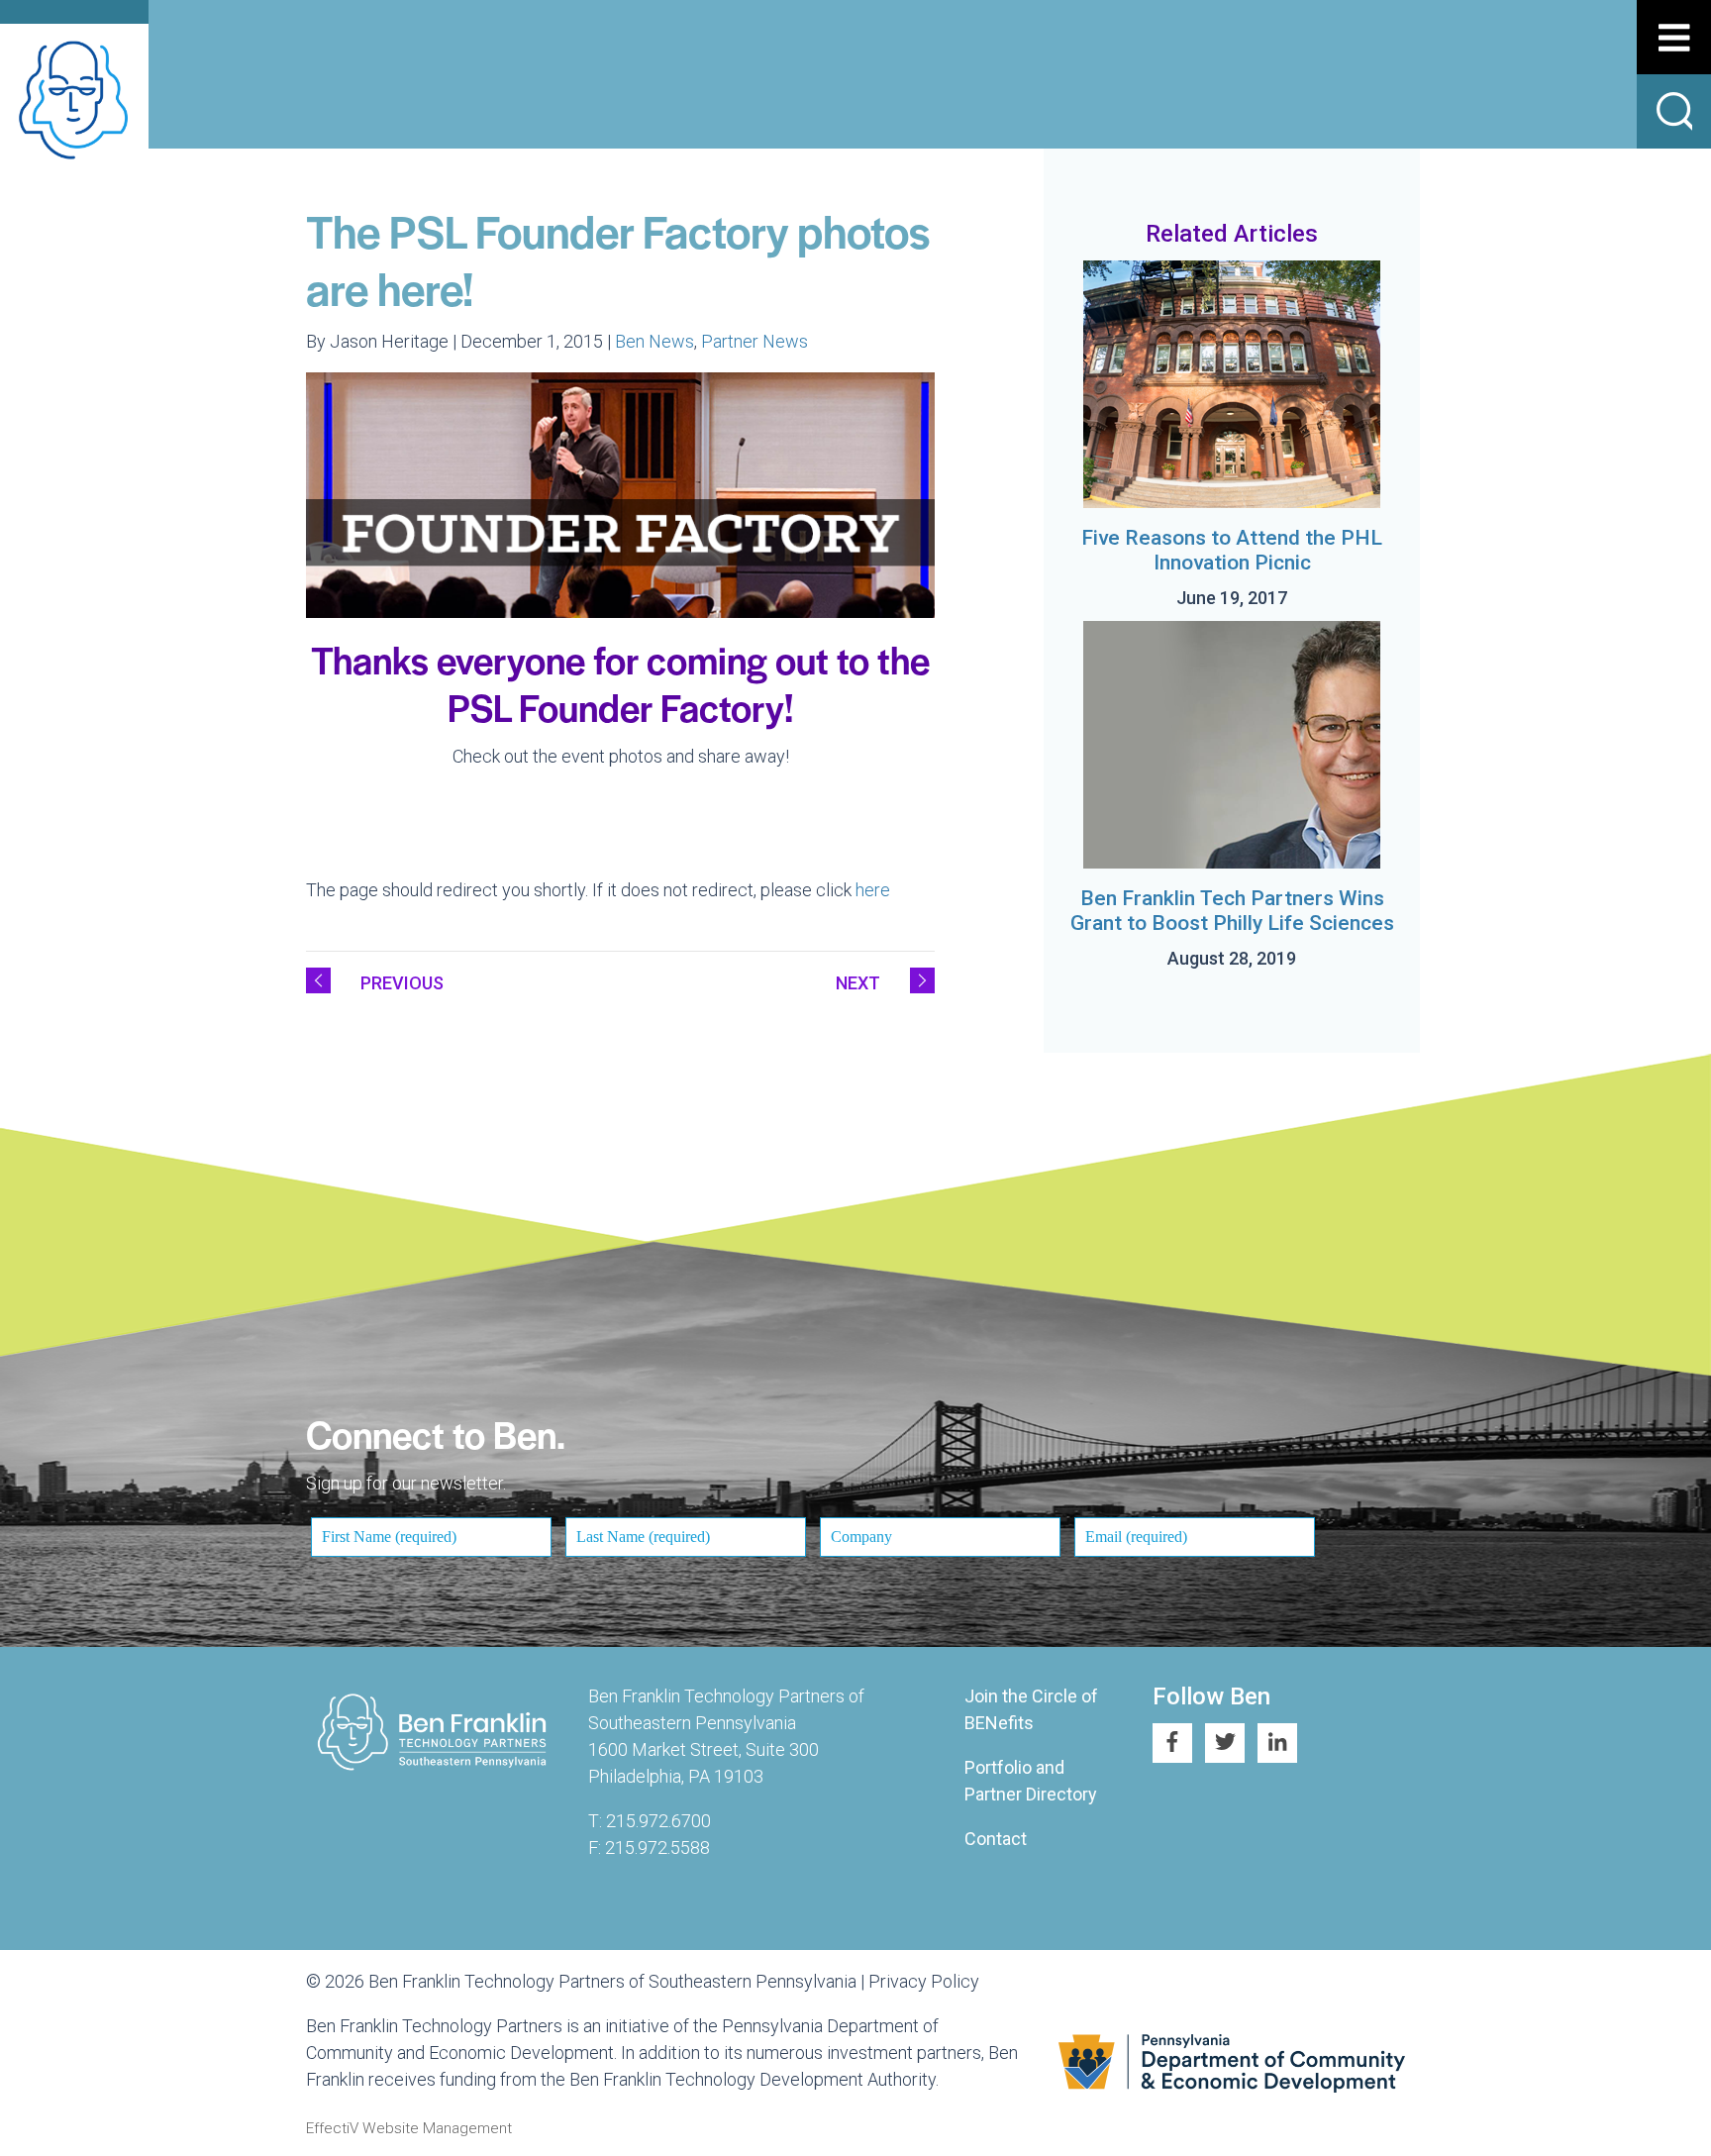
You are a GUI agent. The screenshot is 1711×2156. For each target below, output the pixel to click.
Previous (402, 983)
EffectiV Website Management (409, 2128)
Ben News (654, 341)
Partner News (755, 341)
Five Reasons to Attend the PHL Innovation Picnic (1232, 550)
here (873, 890)
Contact (996, 1839)
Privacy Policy (924, 1981)
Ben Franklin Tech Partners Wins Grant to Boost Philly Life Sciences (1232, 911)
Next (858, 983)
